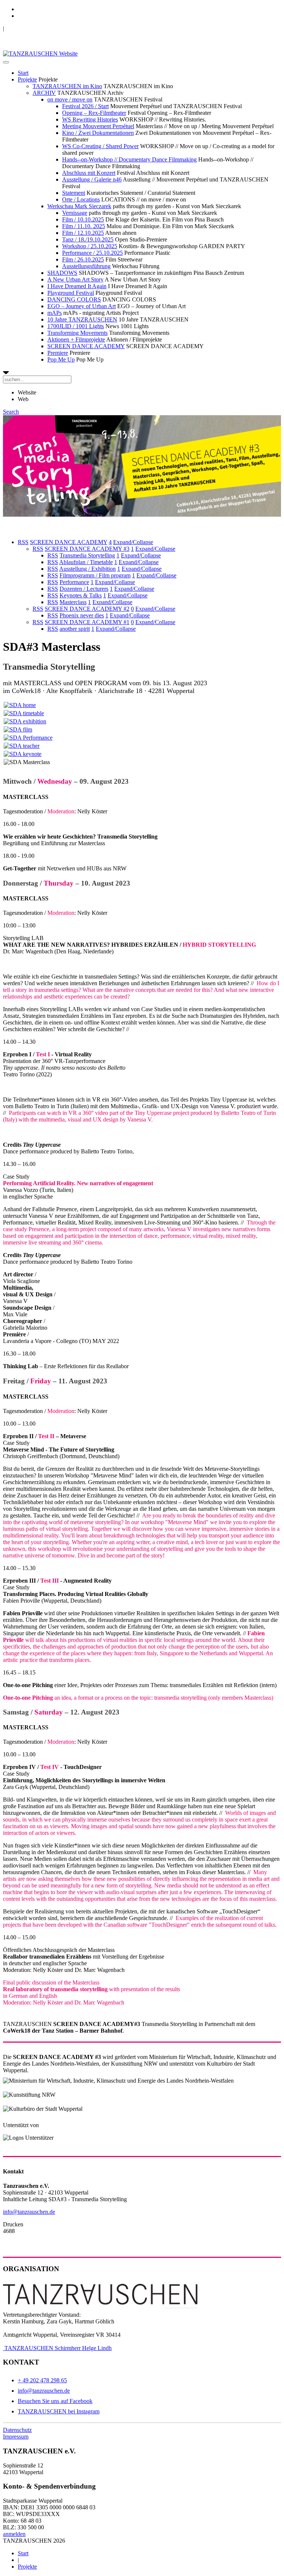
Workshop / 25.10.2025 (90, 246)
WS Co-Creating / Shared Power (100, 146)
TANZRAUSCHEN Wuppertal (41, 28)
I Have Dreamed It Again (77, 286)
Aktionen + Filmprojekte (76, 339)
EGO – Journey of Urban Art (82, 306)
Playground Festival (71, 293)
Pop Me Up (61, 359)
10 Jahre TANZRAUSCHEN (82, 319)
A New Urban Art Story (75, 279)
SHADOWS (62, 273)
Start (23, 73)
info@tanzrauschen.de (29, 2212)
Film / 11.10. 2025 (84, 226)
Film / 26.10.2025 (83, 259)
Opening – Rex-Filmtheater (94, 113)
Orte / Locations (81, 199)
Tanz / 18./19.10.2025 (88, 239)
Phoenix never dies (82, 615)
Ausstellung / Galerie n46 (92, 179)
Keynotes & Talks (81, 595)
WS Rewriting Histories (90, 119)
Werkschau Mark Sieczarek (79, 206)
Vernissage (75, 213)
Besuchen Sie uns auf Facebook (55, 2401)
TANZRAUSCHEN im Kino (67, 86)
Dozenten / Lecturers (84, 589)
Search (11, 412)
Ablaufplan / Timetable (86, 562)
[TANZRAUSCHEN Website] (40, 54)
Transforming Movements (77, 333)
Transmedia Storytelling (87, 555)
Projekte (27, 79)
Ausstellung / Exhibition (87, 569)
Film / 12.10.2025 (83, 233)
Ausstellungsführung (86, 266)
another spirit (75, 629)
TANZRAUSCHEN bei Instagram (59, 2411)
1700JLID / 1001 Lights (76, 326)
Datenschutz (17, 2430)
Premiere (58, 353)
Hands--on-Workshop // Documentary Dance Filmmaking (129, 159)
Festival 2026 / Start (85, 106)
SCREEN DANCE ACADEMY (86, 346)
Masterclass (73, 602)
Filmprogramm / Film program (95, 575)
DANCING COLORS (74, 299)
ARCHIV (44, 93)
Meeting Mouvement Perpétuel (98, 126)
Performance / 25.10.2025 (92, 253)
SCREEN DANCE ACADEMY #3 (87, 549)
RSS (23, 542)
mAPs (55, 313)
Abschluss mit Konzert (89, 173)
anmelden (14, 2534)
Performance (74, 582)
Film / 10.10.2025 (83, 219)
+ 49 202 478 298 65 (42, 2380)
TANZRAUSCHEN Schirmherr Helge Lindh (57, 2348)
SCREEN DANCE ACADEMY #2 (87, 609)
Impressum (16, 2437)
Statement (74, 193)
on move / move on (70, 99)
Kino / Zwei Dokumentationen (98, 133)
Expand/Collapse (133, 542)
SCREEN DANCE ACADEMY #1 (87, 622)
